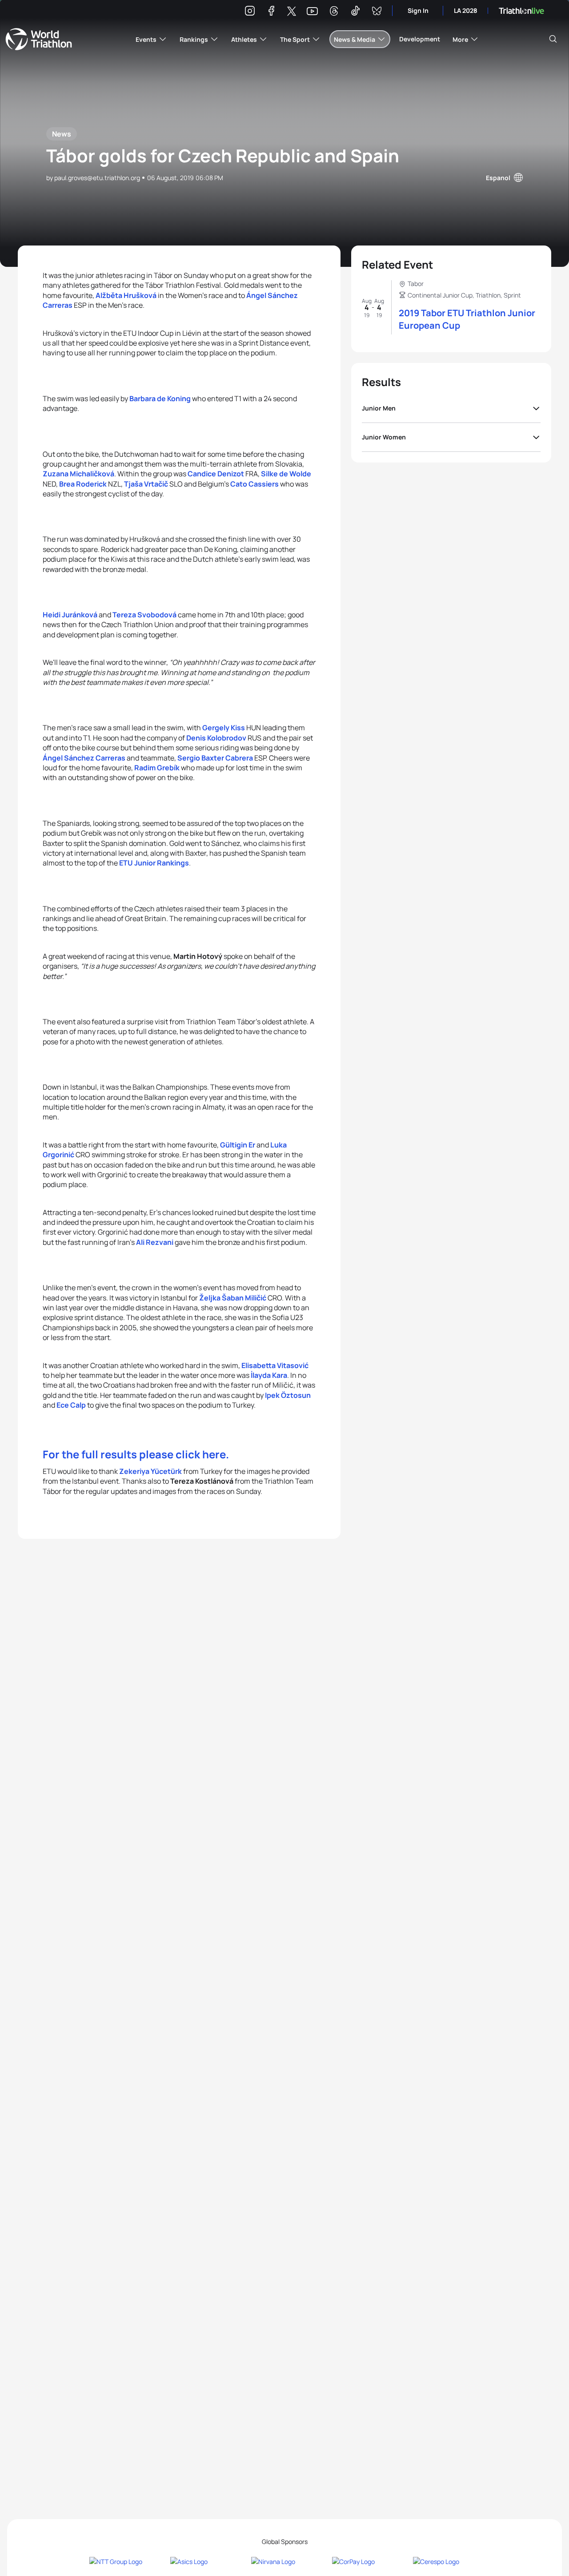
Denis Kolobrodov (216, 738)
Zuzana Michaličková (78, 474)
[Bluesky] (377, 12)
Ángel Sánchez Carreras (84, 758)
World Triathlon (39, 39)
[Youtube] (312, 11)
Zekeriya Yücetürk (150, 1471)
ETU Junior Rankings (153, 863)
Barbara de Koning (160, 398)
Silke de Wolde (286, 474)
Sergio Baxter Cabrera (215, 758)
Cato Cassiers (254, 484)
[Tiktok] (355, 12)
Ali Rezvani (155, 1242)
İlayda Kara (269, 1375)
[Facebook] (271, 12)
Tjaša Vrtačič (146, 484)
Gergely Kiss (224, 728)
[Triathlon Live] (521, 11)
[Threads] (334, 12)
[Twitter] (292, 12)
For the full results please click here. (136, 1454)
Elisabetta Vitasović (275, 1365)
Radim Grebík (157, 768)
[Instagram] (250, 12)
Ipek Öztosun (288, 1395)
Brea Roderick (83, 484)
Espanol (498, 178)
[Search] (553, 39)
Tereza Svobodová (144, 615)
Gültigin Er (238, 1145)
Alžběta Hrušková (126, 295)
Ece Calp (71, 1405)
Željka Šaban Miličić (233, 1298)
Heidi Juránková (70, 615)
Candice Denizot (216, 474)
